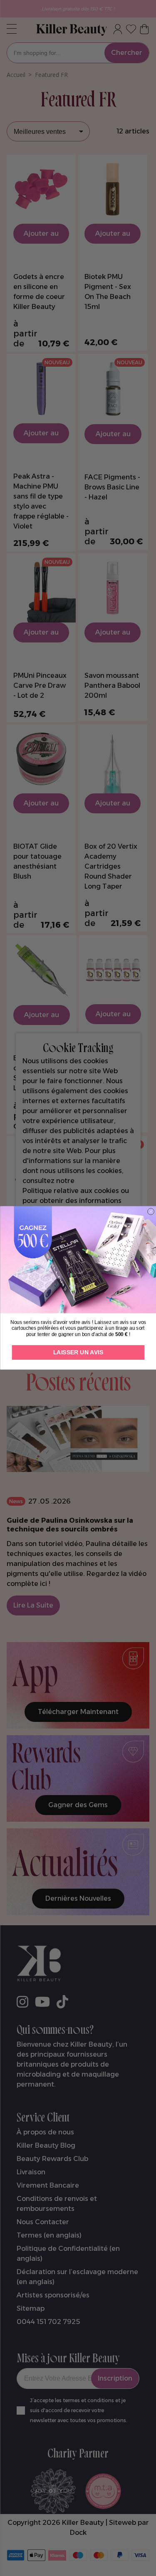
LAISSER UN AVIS (78, 1352)
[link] (78, 1260)
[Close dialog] (151, 1212)
